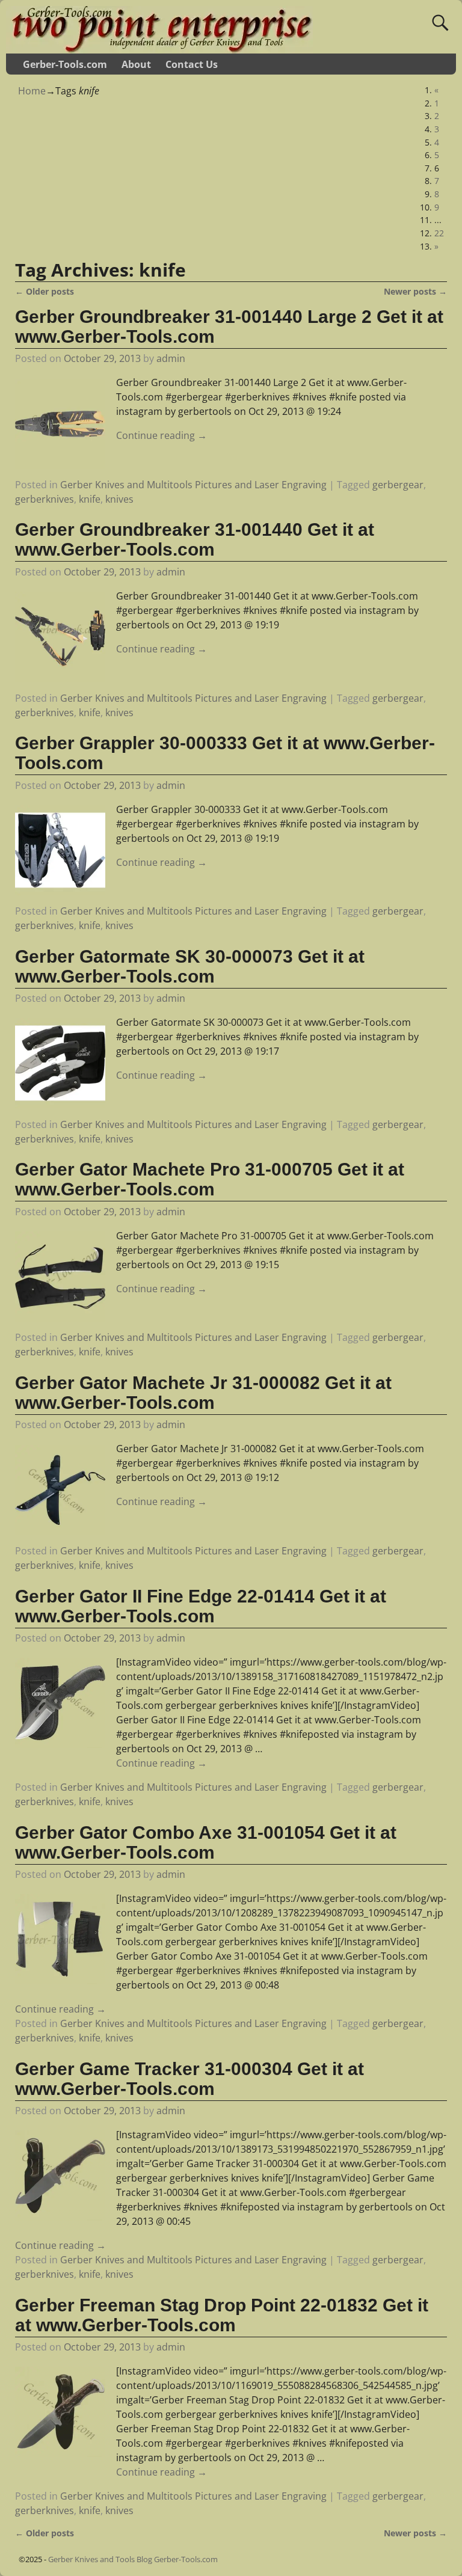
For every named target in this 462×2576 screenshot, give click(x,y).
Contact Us (192, 64)
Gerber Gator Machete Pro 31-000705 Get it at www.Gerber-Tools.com (210, 1179)
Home (32, 91)
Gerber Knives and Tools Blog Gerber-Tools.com (133, 2559)
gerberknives (45, 499)
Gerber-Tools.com (65, 64)
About (136, 64)
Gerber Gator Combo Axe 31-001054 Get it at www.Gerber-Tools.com (206, 1842)
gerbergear (398, 485)
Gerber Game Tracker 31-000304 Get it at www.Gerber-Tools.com (189, 2079)
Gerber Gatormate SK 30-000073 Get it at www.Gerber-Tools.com (190, 966)
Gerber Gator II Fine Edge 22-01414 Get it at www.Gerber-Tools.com (201, 1606)
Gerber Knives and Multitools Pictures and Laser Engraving (193, 485)
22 (439, 233)
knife (90, 499)
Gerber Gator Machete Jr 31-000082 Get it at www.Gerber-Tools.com (203, 1393)
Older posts (45, 291)
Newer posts (415, 291)
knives (119, 499)
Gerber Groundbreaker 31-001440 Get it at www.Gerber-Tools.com (195, 539)
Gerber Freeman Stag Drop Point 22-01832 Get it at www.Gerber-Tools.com (222, 2315)
